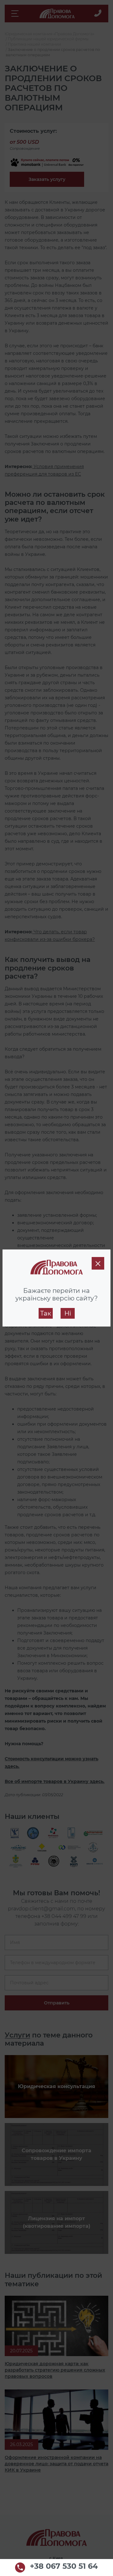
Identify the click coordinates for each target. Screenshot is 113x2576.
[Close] (98, 1263)
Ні (68, 1313)
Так (46, 1313)
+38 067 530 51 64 (64, 2567)
